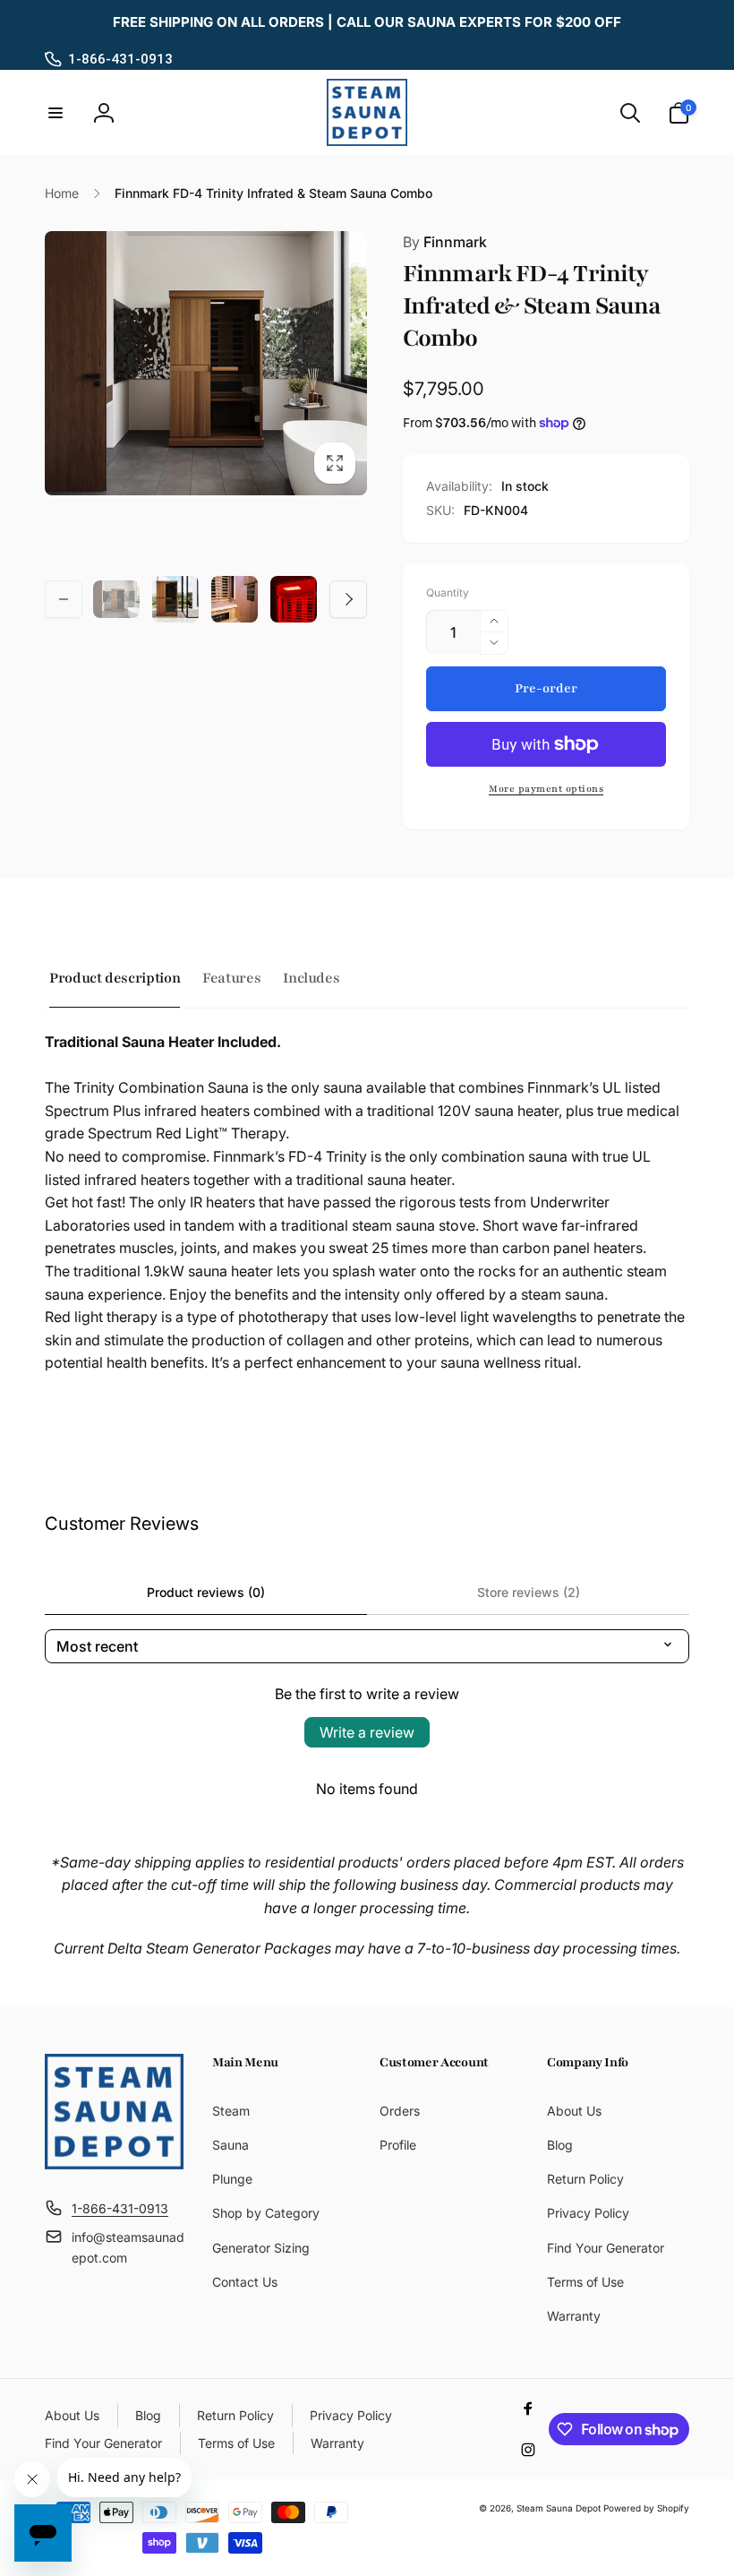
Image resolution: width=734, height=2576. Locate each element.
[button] (55, 113)
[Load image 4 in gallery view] (294, 599)
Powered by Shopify (646, 2508)
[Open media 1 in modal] (206, 363)
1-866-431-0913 (120, 59)
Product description (115, 978)
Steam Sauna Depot (559, 2508)
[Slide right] (348, 599)
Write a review (367, 1732)
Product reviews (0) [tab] (206, 1592)
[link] (367, 22)
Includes (311, 978)
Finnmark (445, 242)
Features (231, 978)
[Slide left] (64, 599)
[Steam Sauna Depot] (114, 2164)
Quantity (448, 592)
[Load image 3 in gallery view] (235, 599)
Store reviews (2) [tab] (529, 1592)
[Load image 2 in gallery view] (175, 599)
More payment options (546, 789)
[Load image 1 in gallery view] (116, 600)
